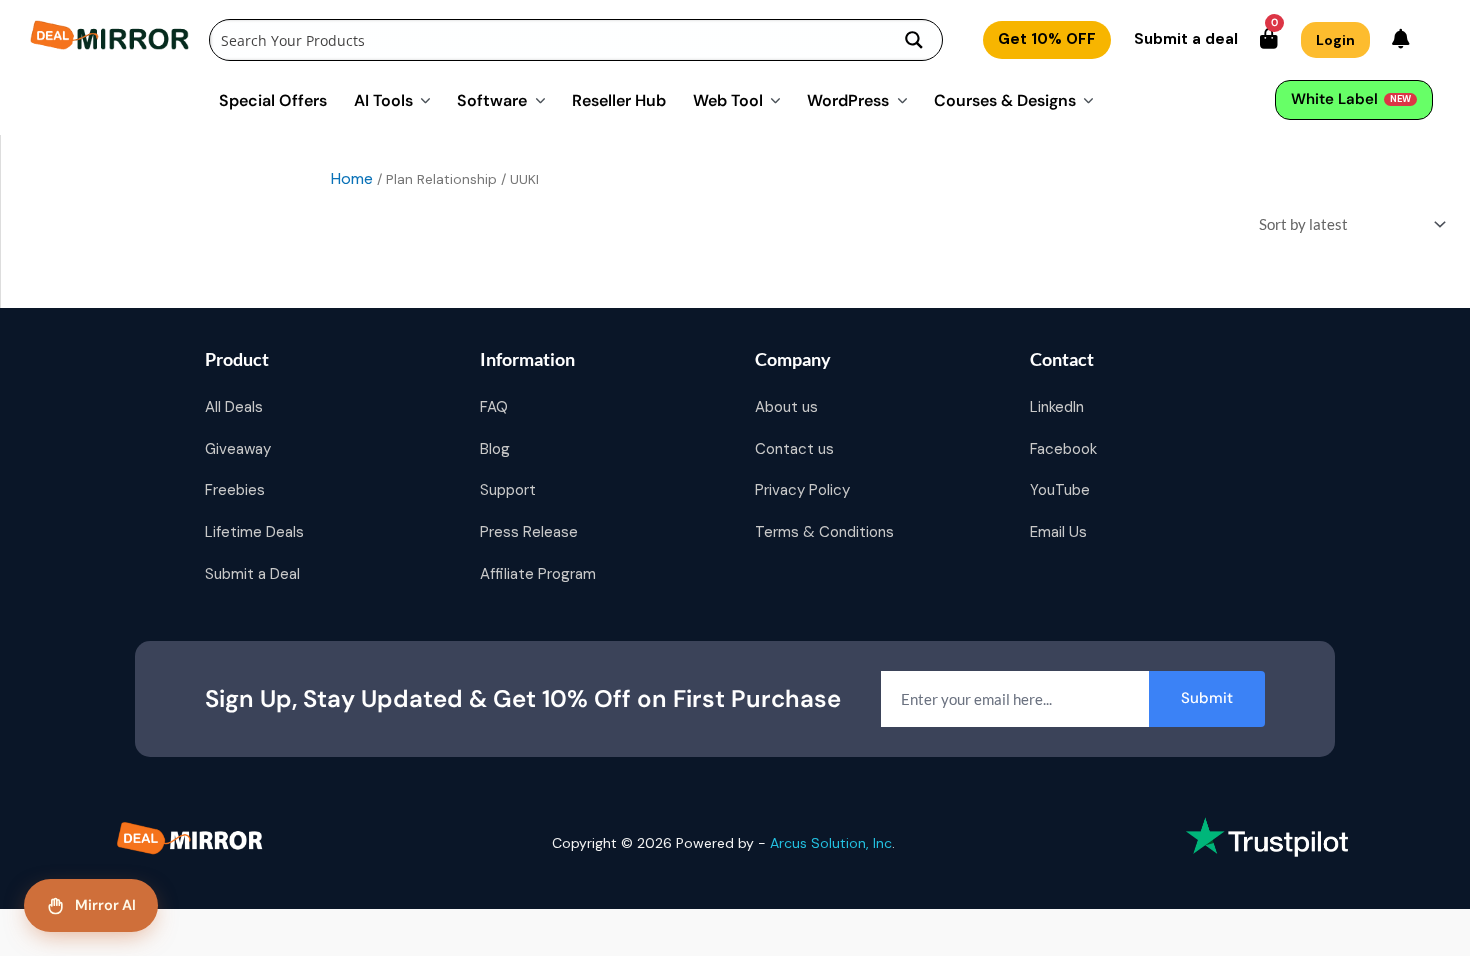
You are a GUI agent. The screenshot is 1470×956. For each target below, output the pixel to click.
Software (492, 99)
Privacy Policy (802, 490)
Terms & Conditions (824, 532)
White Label (1351, 99)
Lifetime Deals (254, 532)
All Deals (234, 407)
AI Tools (383, 99)
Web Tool (728, 99)
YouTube (1060, 490)
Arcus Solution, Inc (831, 843)
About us (786, 407)
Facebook (1063, 449)
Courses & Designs (1005, 99)
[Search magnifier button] (914, 40)
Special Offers (273, 99)
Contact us (794, 449)
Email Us (1058, 532)
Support (508, 490)
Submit (1207, 698)
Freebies (235, 490)
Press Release (529, 532)
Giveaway (238, 449)
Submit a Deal (252, 574)
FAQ (494, 407)
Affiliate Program (538, 574)
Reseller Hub (619, 99)
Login (1335, 40)
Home (352, 178)
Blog (495, 449)
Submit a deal (1186, 39)
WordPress (848, 99)
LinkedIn (1057, 407)
